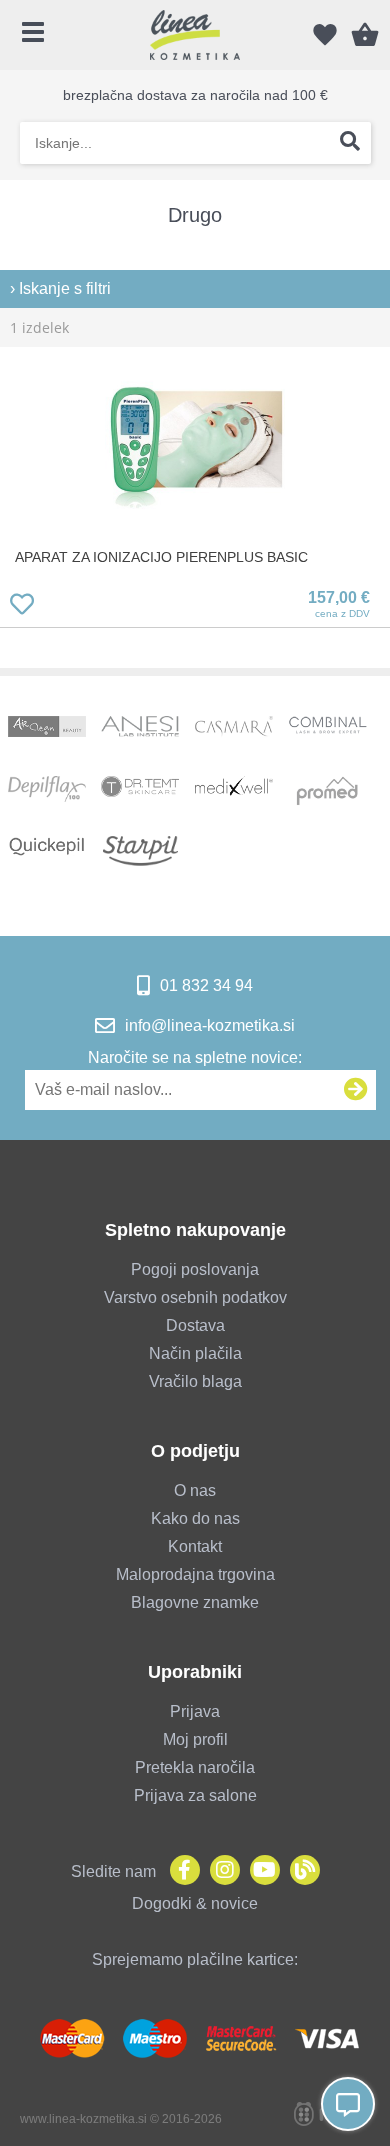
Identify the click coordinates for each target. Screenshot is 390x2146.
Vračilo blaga (195, 1381)
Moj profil (195, 1739)
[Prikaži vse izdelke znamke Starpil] (140, 851)
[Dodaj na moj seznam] (22, 607)
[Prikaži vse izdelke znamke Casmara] (234, 731)
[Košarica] (365, 35)
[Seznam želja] (325, 35)
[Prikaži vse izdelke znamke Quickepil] (47, 851)
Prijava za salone (195, 1795)
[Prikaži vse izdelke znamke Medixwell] (234, 791)
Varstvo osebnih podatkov (195, 1297)
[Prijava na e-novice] (356, 1090)
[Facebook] (180, 1871)
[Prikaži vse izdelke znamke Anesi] (140, 731)
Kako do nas (195, 1518)
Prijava (195, 1711)
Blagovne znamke (195, 1602)
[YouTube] (260, 1871)
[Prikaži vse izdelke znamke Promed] (328, 791)
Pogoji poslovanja (195, 1269)
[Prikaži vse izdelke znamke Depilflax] (47, 791)
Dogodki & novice (195, 1903)
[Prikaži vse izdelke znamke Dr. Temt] (140, 791)
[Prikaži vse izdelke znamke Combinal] (328, 731)
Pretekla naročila (195, 1767)
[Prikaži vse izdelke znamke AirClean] (47, 731)
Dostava (195, 1325)
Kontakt (195, 1546)
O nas (195, 1490)
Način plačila (195, 1353)
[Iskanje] (350, 143)
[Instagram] (220, 1871)
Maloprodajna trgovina (195, 1574)
